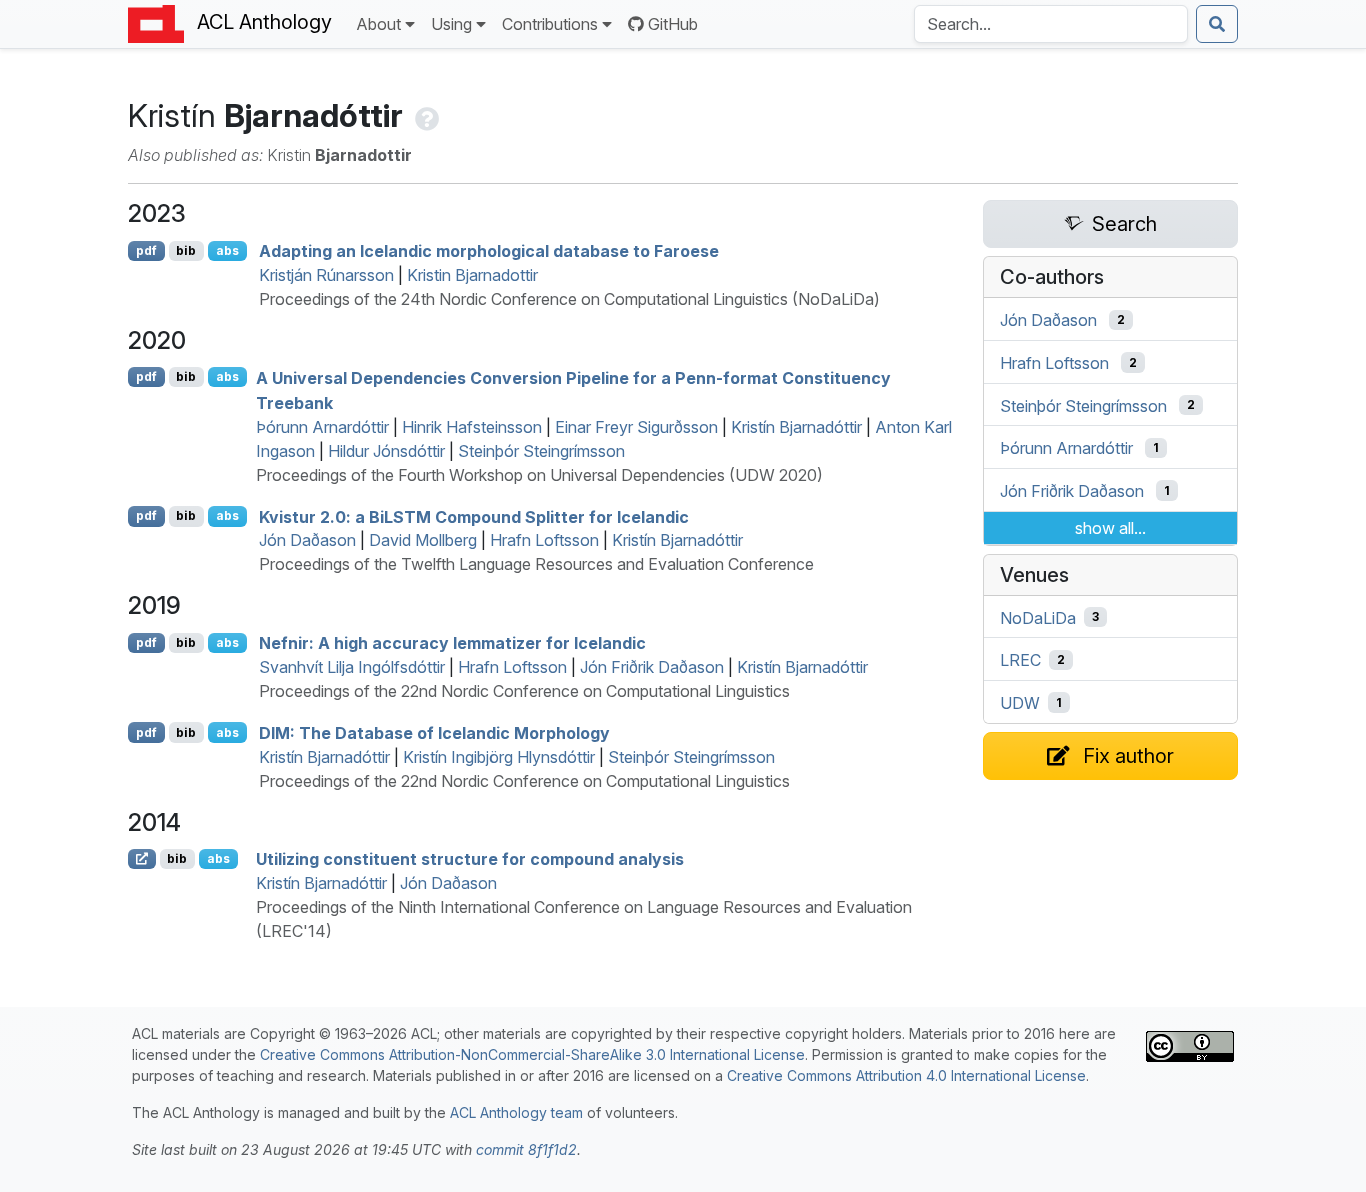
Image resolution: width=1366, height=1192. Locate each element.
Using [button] (451, 24)
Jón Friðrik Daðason (652, 667)
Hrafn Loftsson (544, 540)
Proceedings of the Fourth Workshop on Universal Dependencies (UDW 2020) (539, 475)
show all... (1110, 528)
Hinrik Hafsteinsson (472, 427)
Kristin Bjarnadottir (472, 275)
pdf (146, 250)
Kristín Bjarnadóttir (796, 427)
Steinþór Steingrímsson (541, 451)
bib (186, 250)
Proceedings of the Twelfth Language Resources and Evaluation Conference (536, 564)
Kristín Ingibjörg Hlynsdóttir (499, 757)
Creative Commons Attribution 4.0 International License (906, 1075)
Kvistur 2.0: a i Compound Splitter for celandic (474, 516)
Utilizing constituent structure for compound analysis (470, 859)
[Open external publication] (142, 859)
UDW (1020, 703)
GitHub (673, 24)
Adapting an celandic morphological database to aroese (489, 251)
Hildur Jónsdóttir (386, 451)
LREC (1020, 660)
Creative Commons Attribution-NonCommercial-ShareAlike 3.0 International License (532, 1054)
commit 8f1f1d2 (526, 1149)
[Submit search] (1217, 24)
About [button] (378, 24)
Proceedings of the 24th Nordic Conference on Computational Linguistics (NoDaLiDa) (569, 299)
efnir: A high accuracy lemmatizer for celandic (452, 643)
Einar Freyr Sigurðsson (636, 427)
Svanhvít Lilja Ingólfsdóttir (352, 667)
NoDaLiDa (1038, 617)
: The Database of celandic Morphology (434, 733)
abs (227, 250)
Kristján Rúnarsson (326, 275)
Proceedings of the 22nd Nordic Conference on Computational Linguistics (524, 691)
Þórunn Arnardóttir (322, 427)
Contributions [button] (550, 24)
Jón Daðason (307, 540)
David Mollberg (423, 540)
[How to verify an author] (425, 115)
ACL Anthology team (516, 1112)
